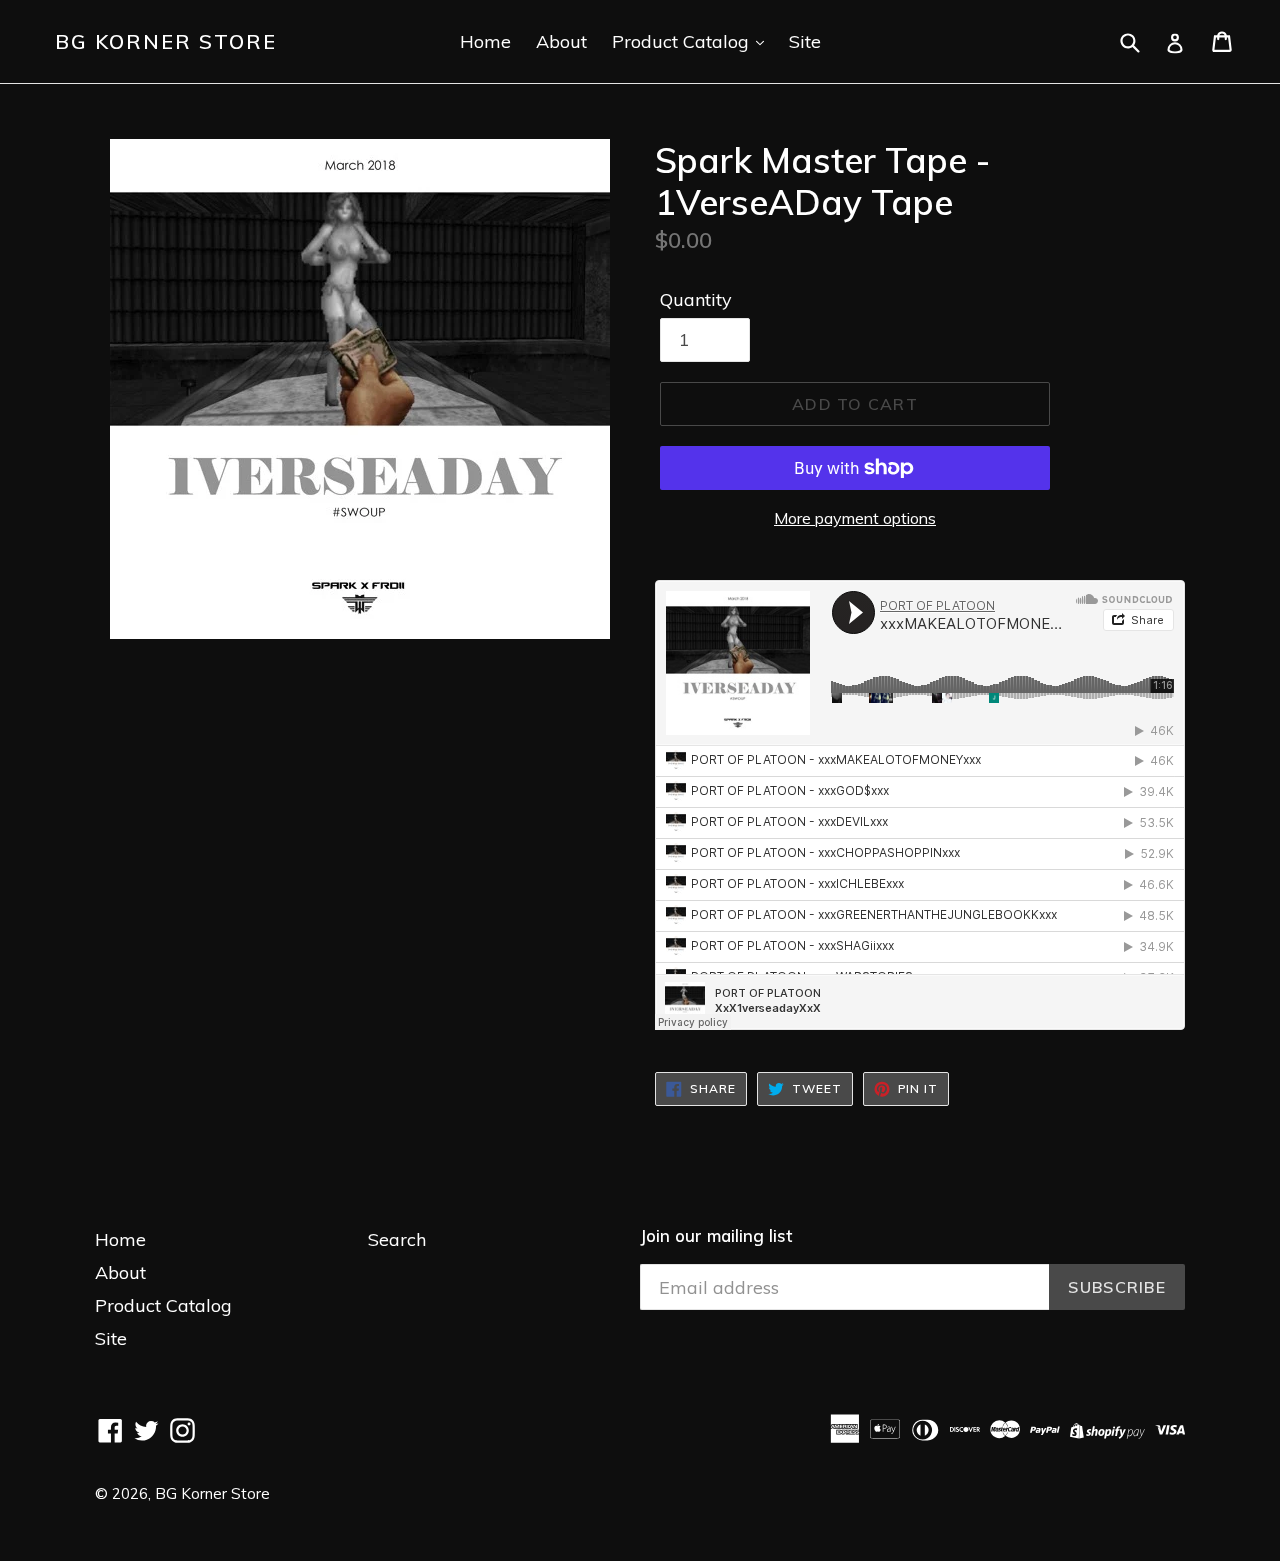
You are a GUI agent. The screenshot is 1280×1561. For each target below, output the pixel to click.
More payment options (855, 518)
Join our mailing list (716, 1236)
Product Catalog (683, 41)
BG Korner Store (166, 42)
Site (805, 41)
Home (485, 41)
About (561, 41)
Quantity (696, 299)
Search (397, 1239)
